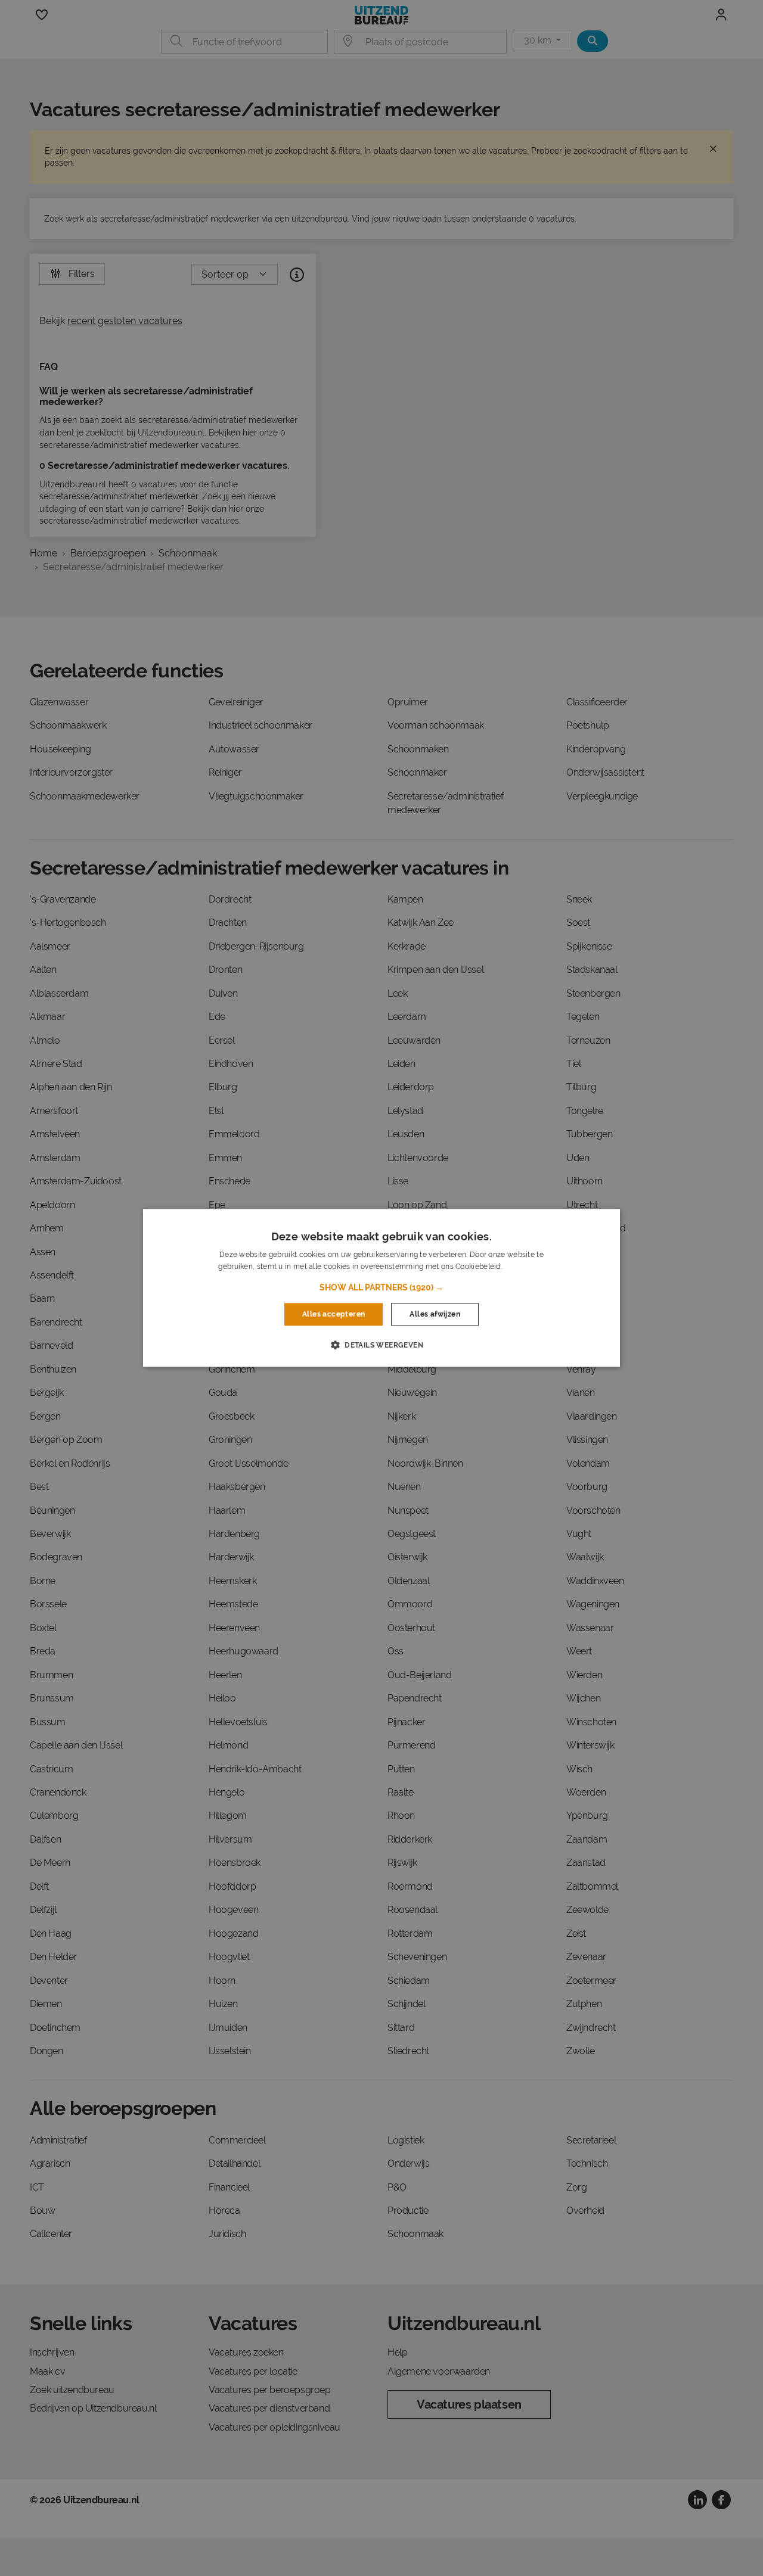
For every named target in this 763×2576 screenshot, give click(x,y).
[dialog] (381, 1288)
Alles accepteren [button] (334, 1314)
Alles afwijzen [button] (435, 1314)
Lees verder (524, 1267)
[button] (381, 1287)
